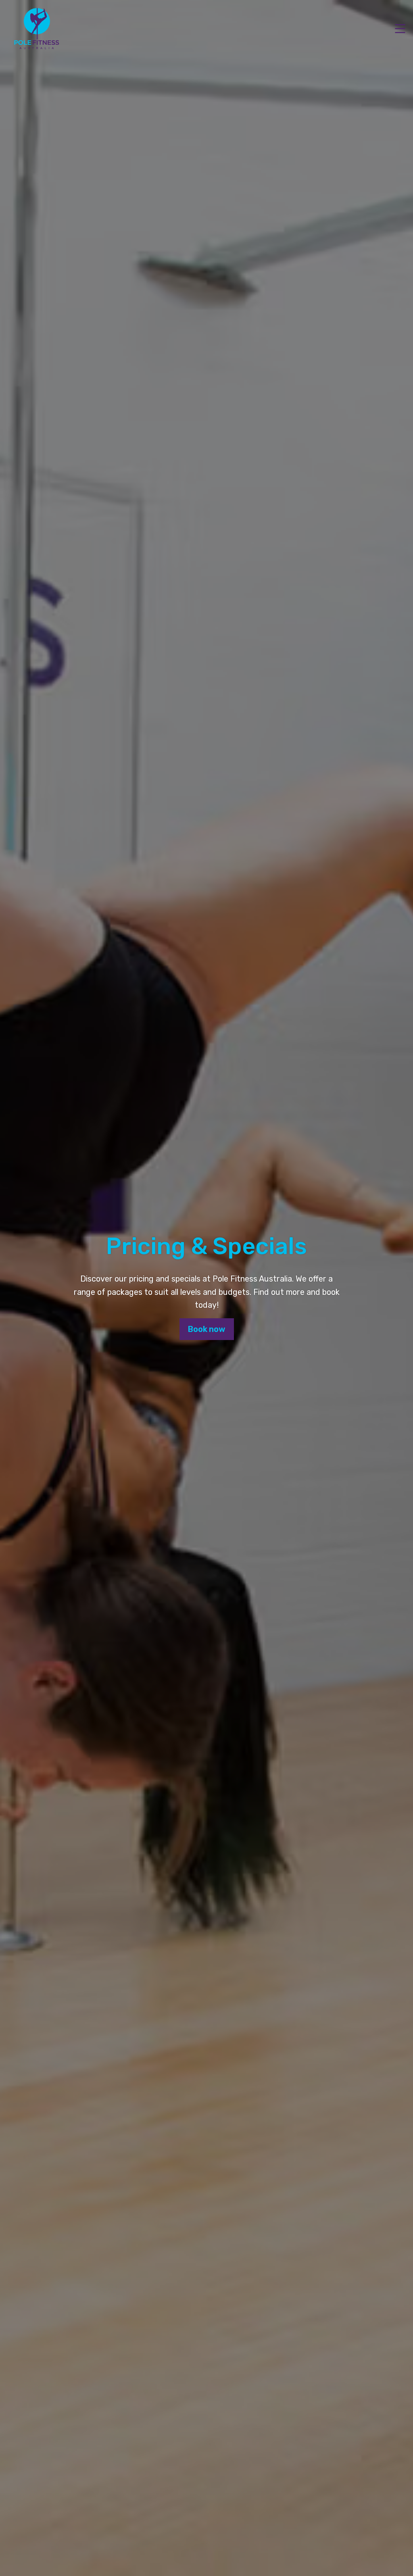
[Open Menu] (400, 29)
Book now (207, 1329)
